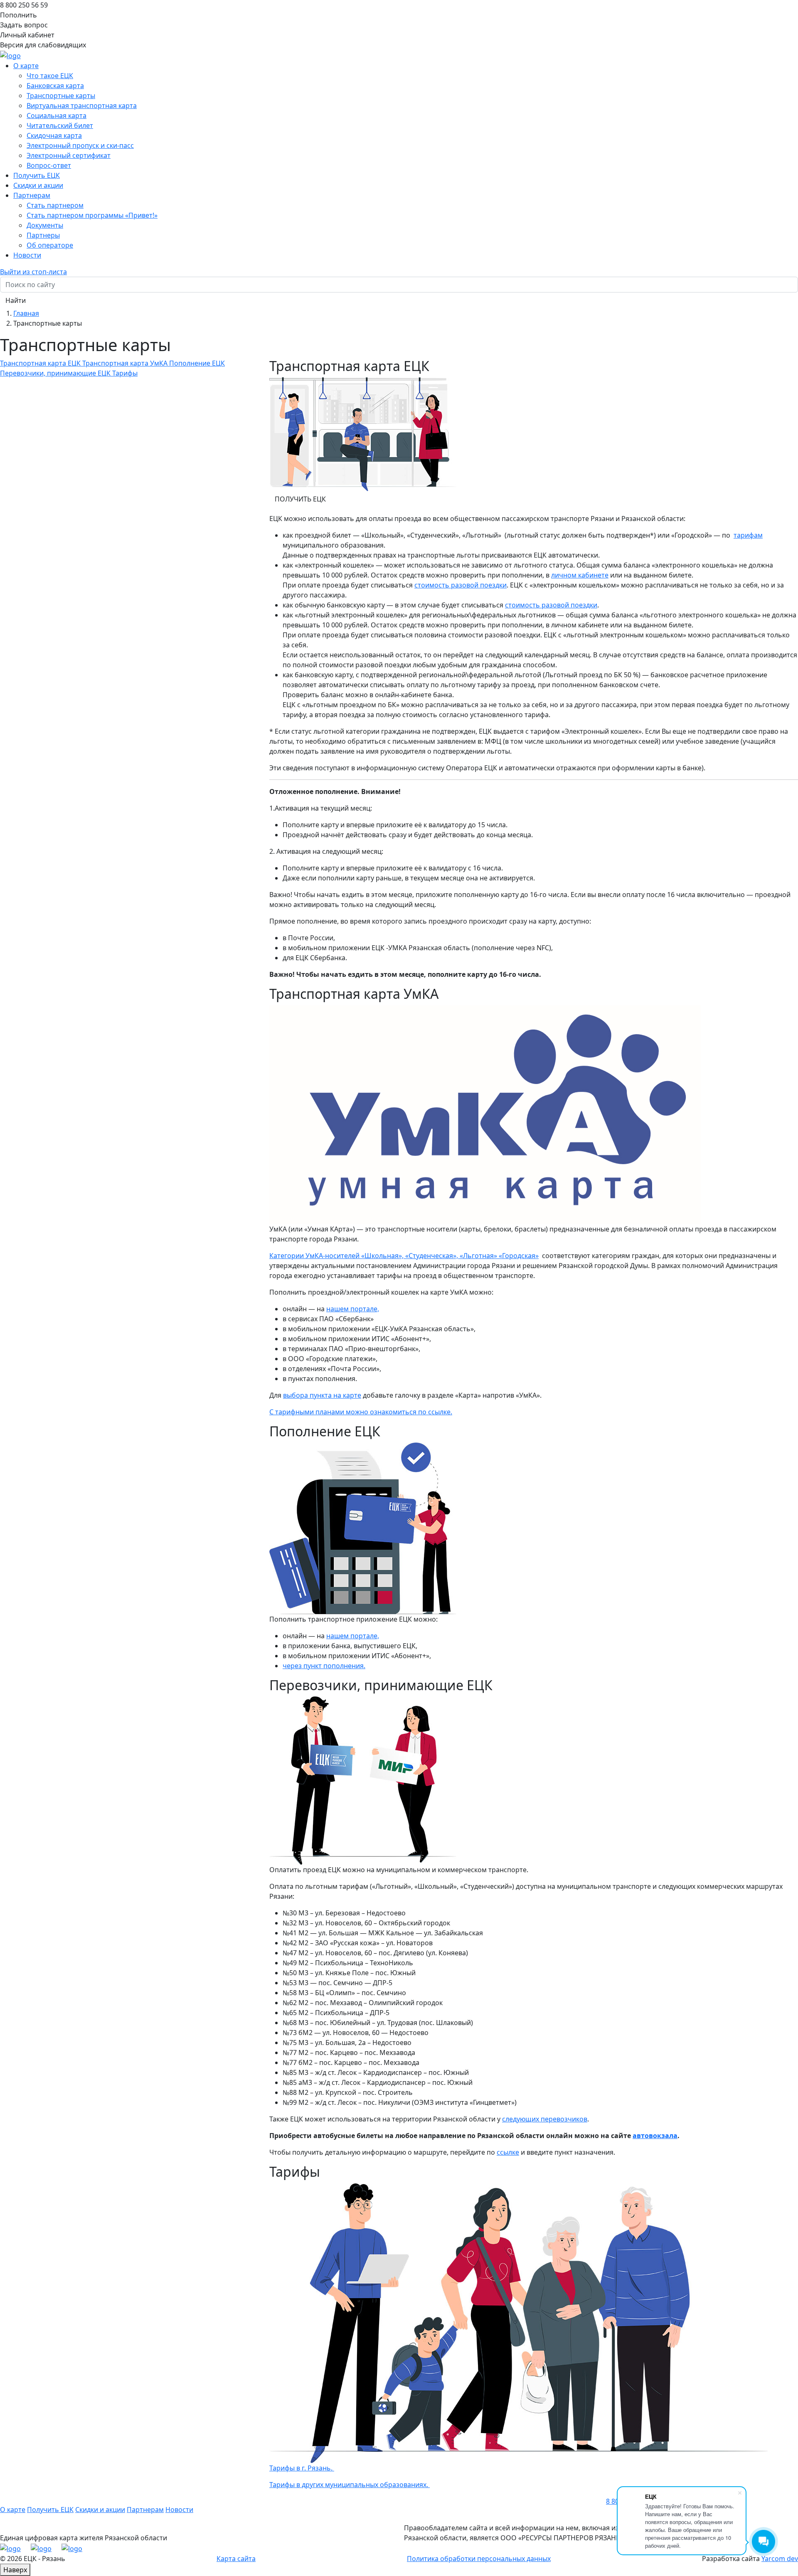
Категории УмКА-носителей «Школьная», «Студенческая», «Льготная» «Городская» (404, 1256)
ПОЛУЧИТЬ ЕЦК (300, 499)
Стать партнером (55, 205)
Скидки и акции (38, 185)
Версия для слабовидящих (43, 45)
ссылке (508, 2152)
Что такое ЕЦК (50, 76)
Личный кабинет (27, 35)
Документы (45, 225)
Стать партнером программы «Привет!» (92, 215)
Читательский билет (60, 125)
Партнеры (43, 235)
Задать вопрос (24, 25)
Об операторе (50, 245)
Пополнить (18, 15)
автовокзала (655, 2136)
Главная (26, 313)
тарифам (748, 535)
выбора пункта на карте (322, 1395)
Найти (16, 300)
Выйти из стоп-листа (33, 272)
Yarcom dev (780, 2559)
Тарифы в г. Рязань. (302, 2468)
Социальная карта (57, 116)
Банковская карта (55, 86)
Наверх (15, 2570)
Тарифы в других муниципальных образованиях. (350, 2485)
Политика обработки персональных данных (479, 2559)
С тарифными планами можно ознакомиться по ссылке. (361, 1412)
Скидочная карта (54, 135)
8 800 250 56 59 (24, 5)
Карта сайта (236, 2559)
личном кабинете (580, 575)
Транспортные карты (61, 96)
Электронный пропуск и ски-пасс (80, 145)
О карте (13, 2510)
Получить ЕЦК (37, 175)
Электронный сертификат (69, 155)
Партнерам (145, 2510)
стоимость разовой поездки (461, 585)
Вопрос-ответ (49, 165)
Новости (27, 255)
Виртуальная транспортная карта (82, 106)
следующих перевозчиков (545, 2119)
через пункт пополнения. (324, 1666)
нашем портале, (353, 1309)
